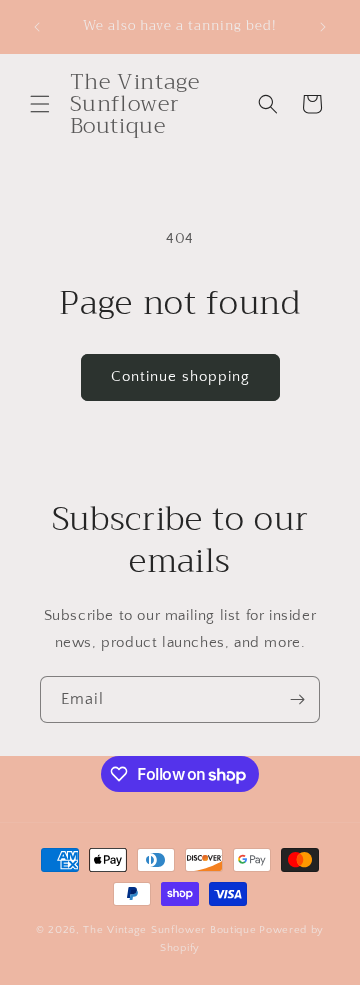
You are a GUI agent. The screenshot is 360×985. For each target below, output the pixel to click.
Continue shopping (180, 376)
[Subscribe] (297, 699)
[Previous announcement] (37, 27)
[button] (40, 104)
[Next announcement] (323, 27)
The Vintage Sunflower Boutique (169, 930)
